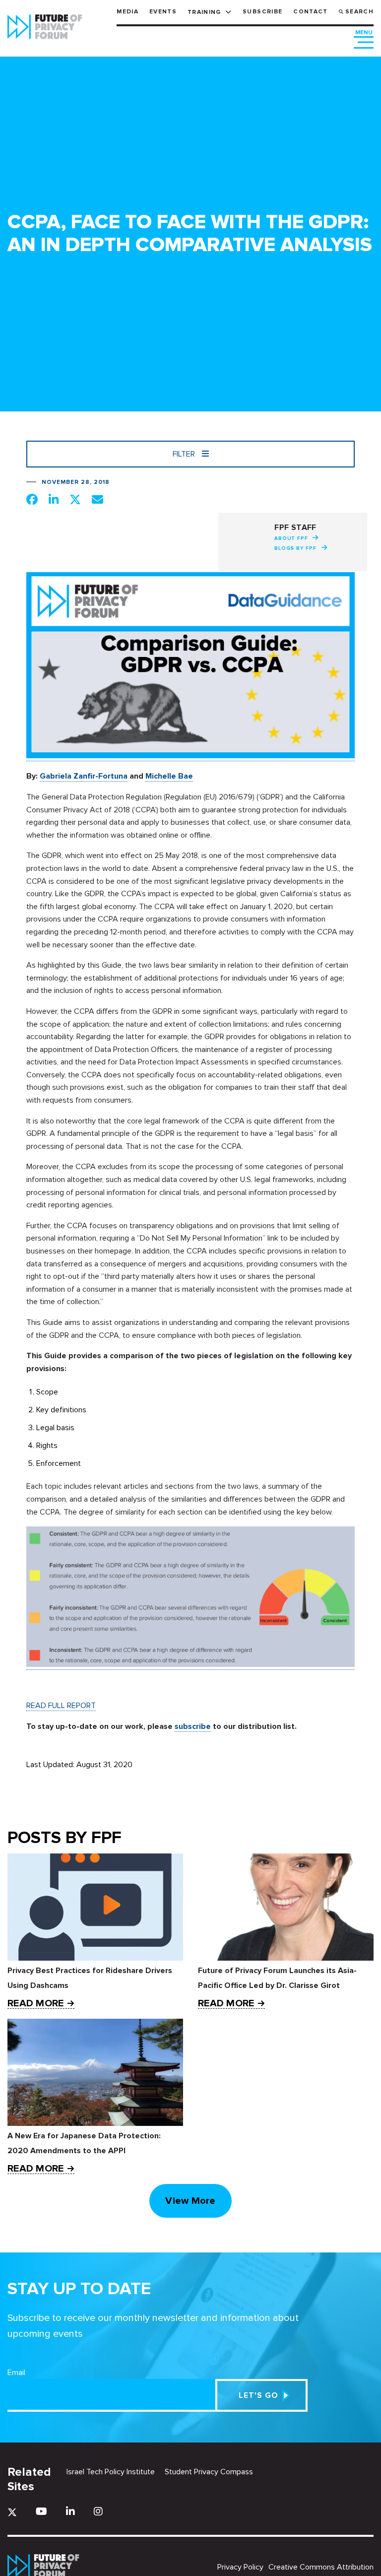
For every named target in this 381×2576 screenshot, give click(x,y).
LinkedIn (70, 2511)
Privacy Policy (240, 2567)
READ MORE (35, 2004)
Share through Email (97, 499)
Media (127, 12)
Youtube (41, 2511)
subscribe (193, 1726)
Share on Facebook (32, 499)
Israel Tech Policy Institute (111, 2472)
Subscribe (262, 12)
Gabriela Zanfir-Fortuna (84, 776)
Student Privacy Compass (209, 2472)
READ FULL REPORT (61, 1706)
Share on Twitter (75, 499)
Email (16, 2373)
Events (163, 12)
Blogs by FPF (295, 548)
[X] (12, 2512)
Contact (310, 12)
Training (204, 12)
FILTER (185, 454)
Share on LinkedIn (54, 499)
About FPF (291, 538)
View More (190, 2201)
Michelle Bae (169, 776)
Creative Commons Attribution (321, 2567)
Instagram (98, 2511)
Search (359, 12)
